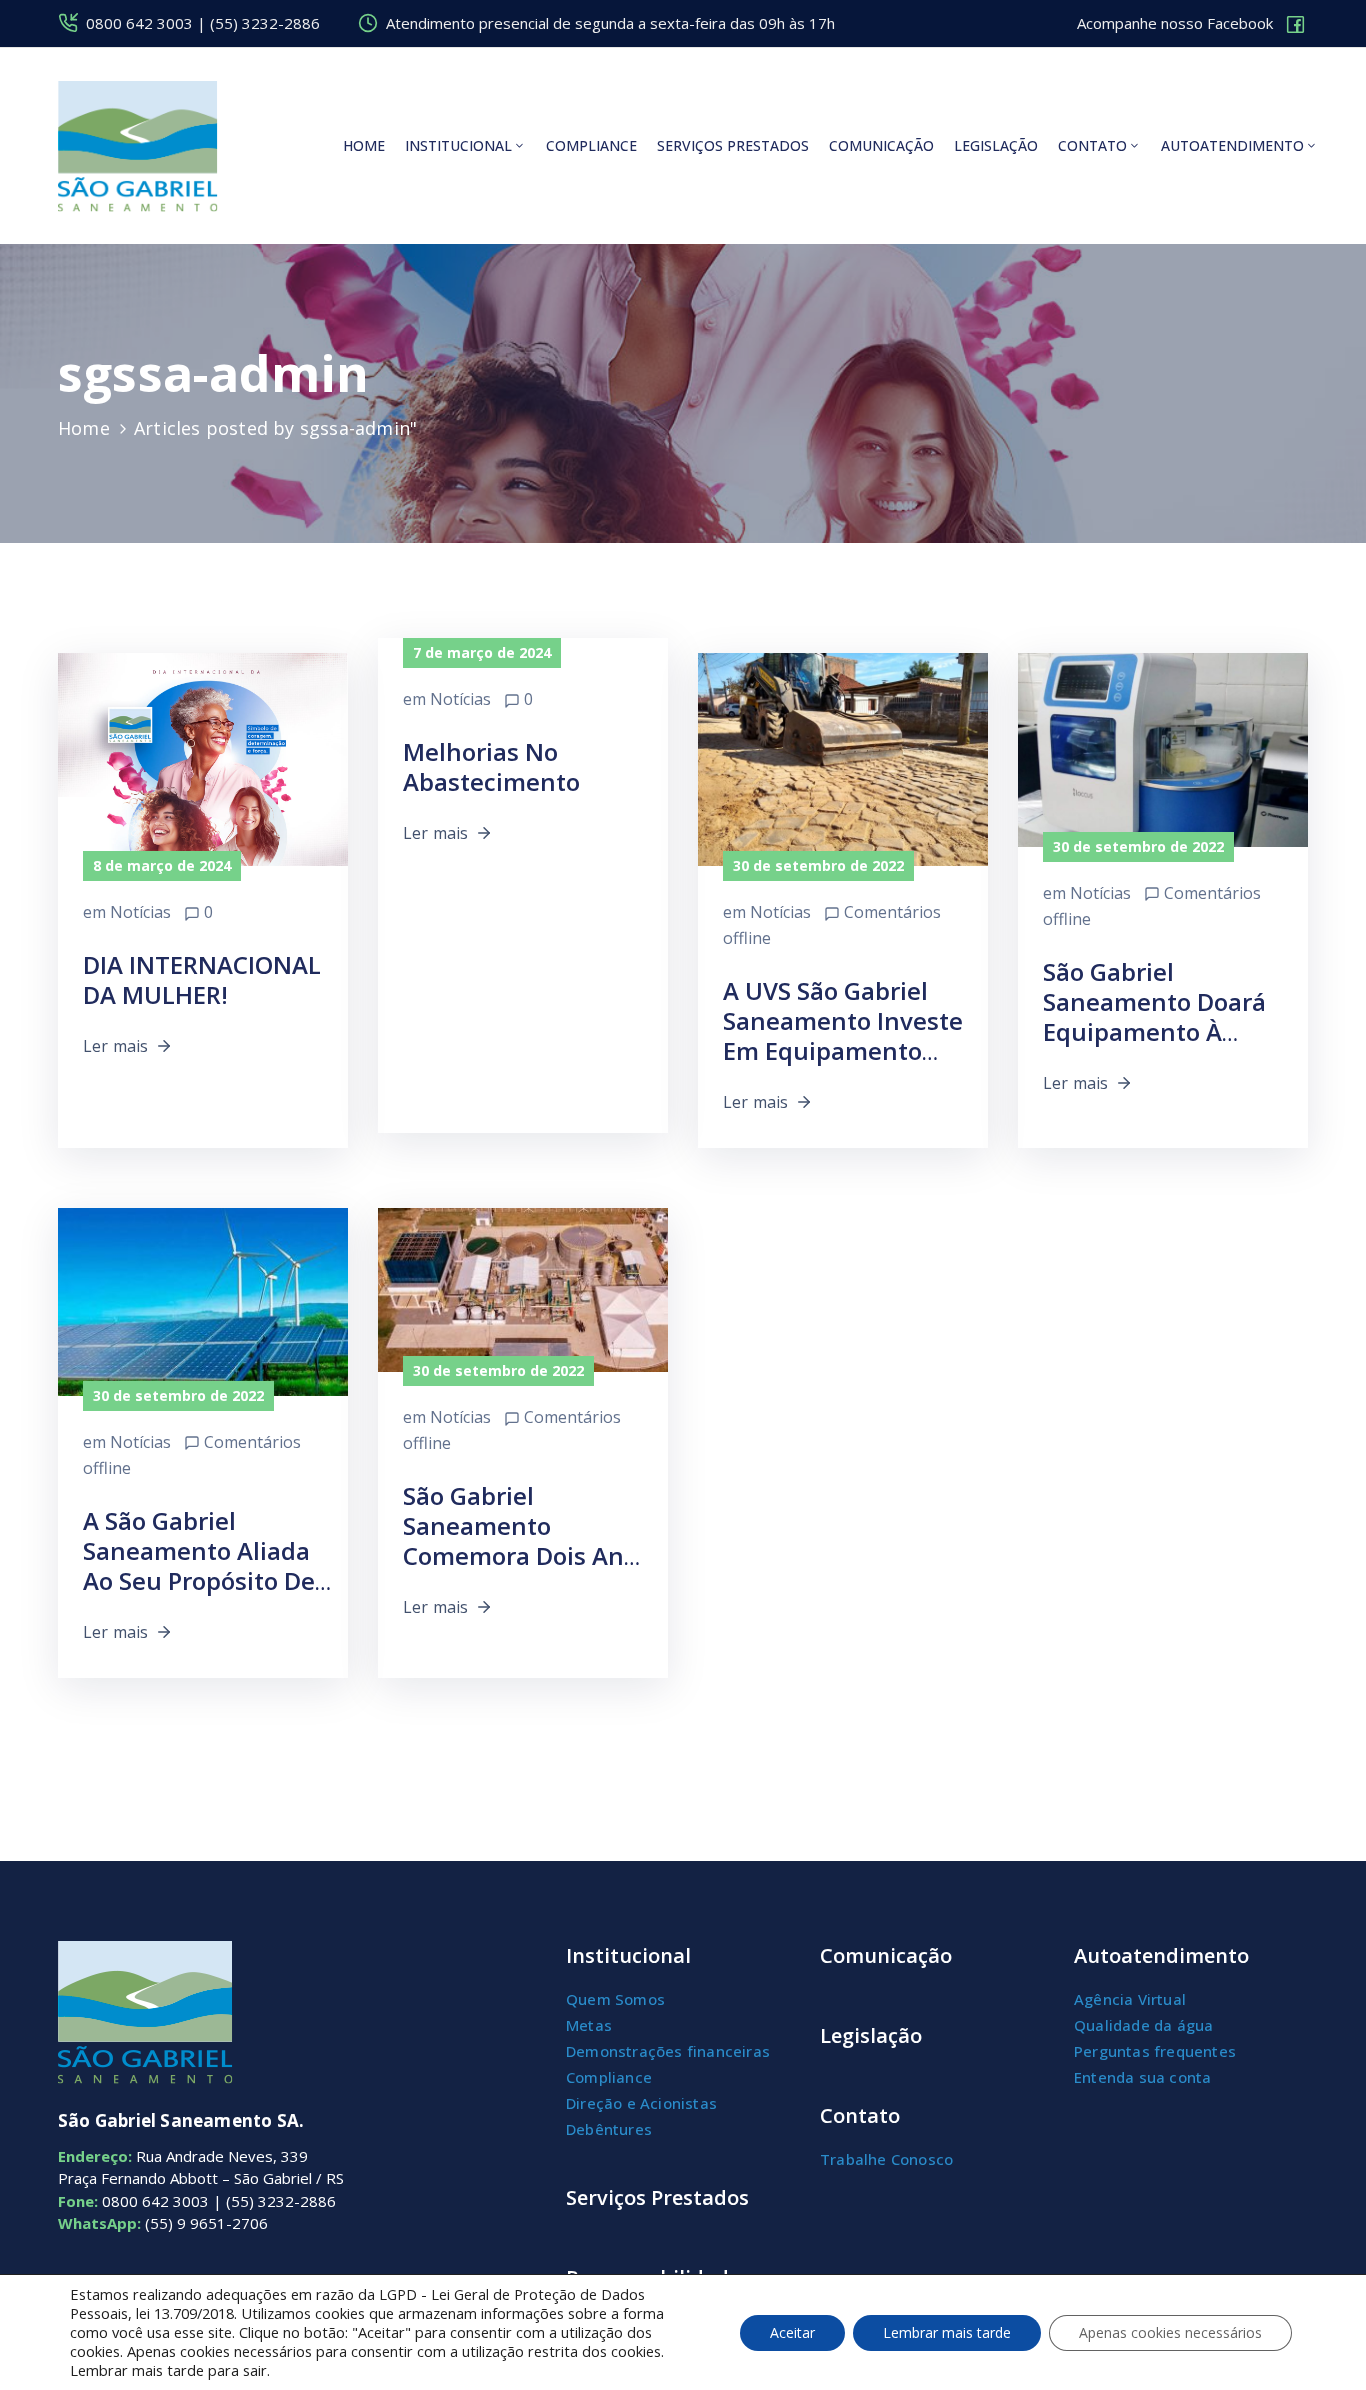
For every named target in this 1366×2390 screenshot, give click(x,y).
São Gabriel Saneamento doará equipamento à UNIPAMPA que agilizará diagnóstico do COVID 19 (1165, 1046)
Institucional (458, 145)
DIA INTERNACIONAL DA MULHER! (202, 979)
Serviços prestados (733, 145)
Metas (589, 2025)
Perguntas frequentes (1155, 2051)
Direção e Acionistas (641, 2103)
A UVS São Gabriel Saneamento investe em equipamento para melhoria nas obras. (843, 1050)
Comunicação (881, 145)
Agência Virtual (1130, 1999)
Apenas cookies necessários (1170, 2332)
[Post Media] (203, 796)
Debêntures (609, 2129)
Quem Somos (615, 1999)
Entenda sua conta (1142, 2077)
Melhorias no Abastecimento (491, 766)
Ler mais (116, 1046)
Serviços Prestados (657, 2197)
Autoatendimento (1232, 145)
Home (364, 145)
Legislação (996, 145)
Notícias (140, 912)
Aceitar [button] (792, 2332)
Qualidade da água (1143, 2025)
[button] (1192, 24)
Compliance (591, 145)
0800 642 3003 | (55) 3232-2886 (203, 23)
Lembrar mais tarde (947, 2332)
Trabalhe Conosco (886, 2159)
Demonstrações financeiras (668, 2051)
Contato (1092, 145)
